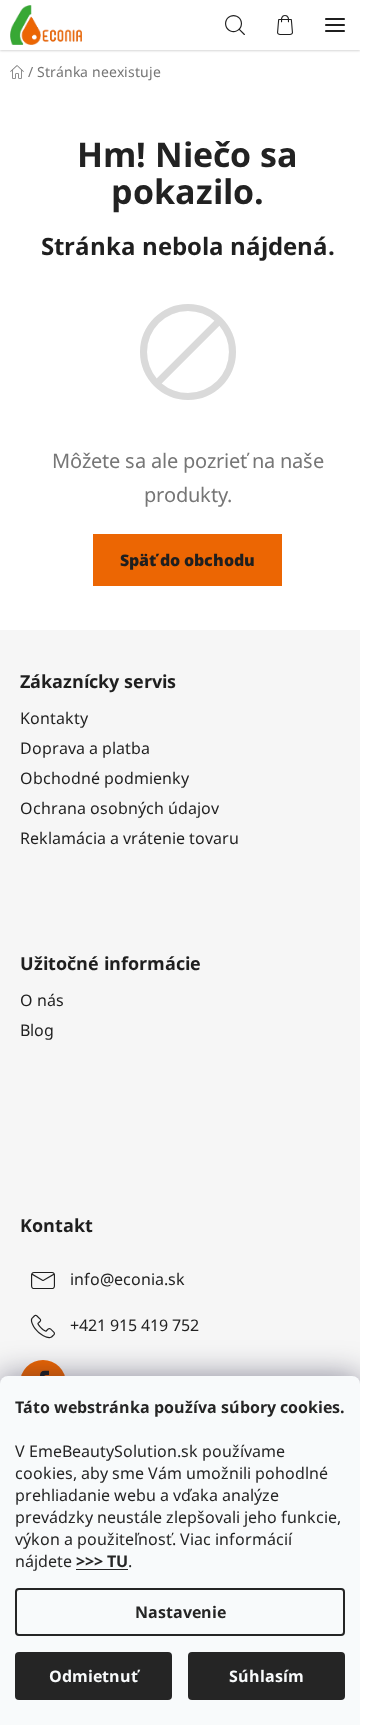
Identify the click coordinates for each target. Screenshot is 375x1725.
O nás (42, 1000)
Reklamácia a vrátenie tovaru (129, 838)
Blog (37, 1030)
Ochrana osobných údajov (119, 808)
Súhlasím (266, 1676)
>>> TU (102, 1561)
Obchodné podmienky (104, 778)
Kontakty (54, 718)
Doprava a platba (85, 748)
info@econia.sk (127, 1279)
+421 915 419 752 (134, 1325)
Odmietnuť (93, 1676)
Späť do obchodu (187, 560)
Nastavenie (180, 1612)
